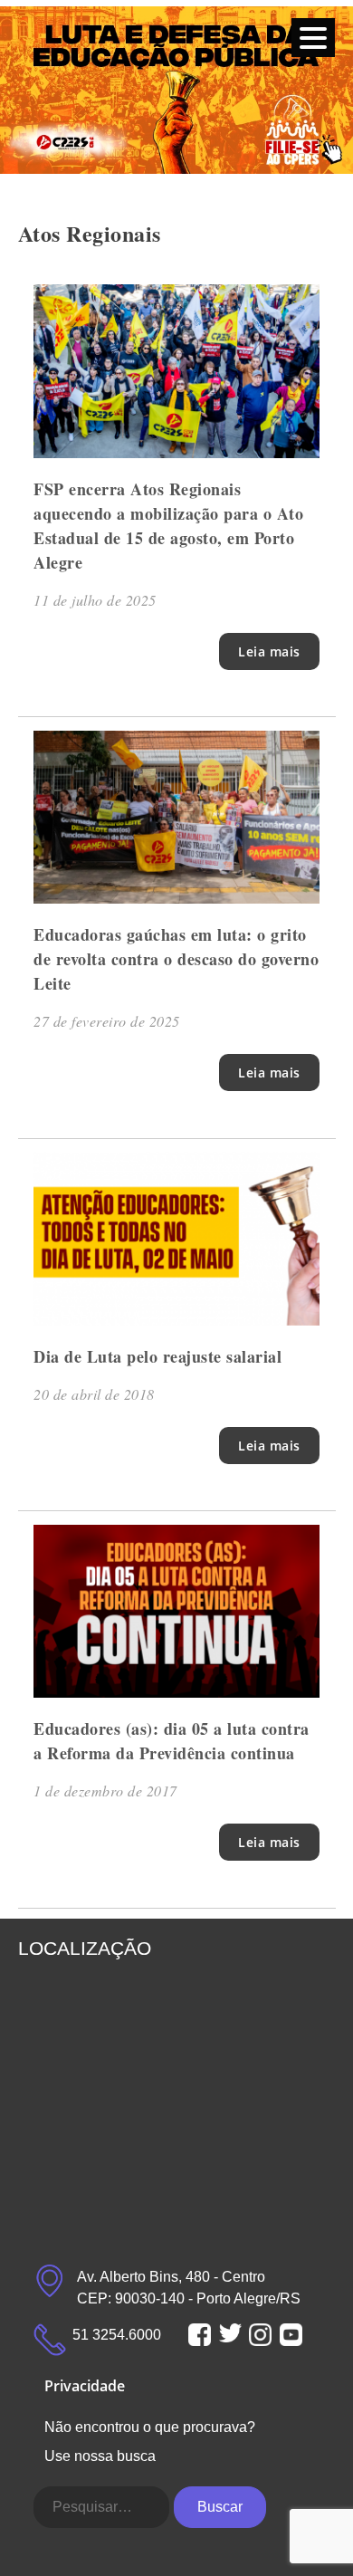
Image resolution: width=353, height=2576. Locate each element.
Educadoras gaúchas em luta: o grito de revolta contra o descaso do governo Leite (176, 959)
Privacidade (85, 2386)
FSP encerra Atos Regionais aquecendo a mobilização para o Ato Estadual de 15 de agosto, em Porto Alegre (168, 526)
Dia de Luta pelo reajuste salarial (157, 1356)
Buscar (220, 2507)
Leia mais (269, 651)
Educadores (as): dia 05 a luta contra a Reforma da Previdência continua (172, 1741)
